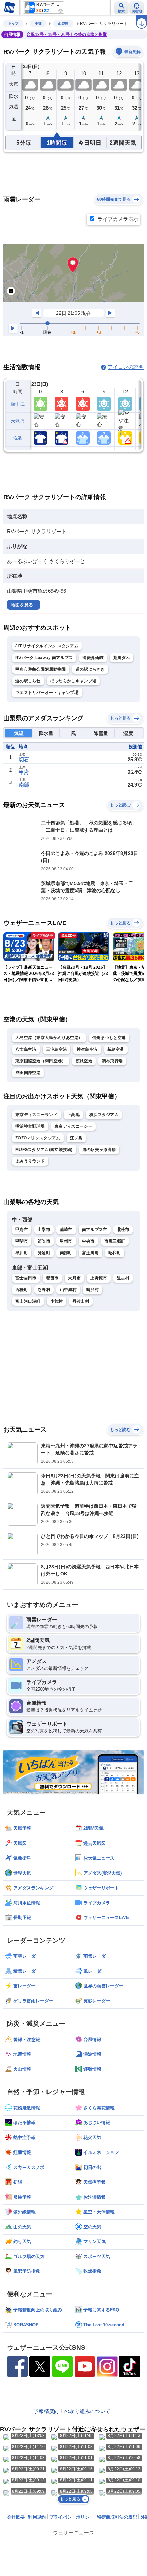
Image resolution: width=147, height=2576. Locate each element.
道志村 (123, 1278)
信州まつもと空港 (109, 1038)
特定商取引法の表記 (117, 2517)
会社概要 (16, 2517)
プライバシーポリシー (71, 2517)
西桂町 (22, 1290)
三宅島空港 (57, 1049)
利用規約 (37, 2517)
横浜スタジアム (104, 1115)
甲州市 (66, 1241)
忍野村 (44, 1290)
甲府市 (22, 1230)
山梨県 (63, 23)
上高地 (73, 1115)
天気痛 (18, 421)
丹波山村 (81, 1301)
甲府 (24, 772)
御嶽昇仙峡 (93, 658)
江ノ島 (76, 1138)
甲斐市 (22, 1241)
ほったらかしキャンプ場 (73, 681)
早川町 (22, 1253)
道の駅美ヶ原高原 (99, 1150)
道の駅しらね (28, 681)
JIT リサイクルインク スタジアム (47, 646)
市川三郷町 (115, 1241)
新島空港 (116, 1049)
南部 (24, 785)
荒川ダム (122, 658)
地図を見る (22, 605)
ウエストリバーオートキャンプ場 (47, 693)
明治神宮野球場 (30, 1126)
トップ (13, 23)
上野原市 (99, 1278)
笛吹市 (44, 1241)
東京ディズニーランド (36, 1115)
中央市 (88, 1241)
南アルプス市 (95, 1230)
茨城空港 (84, 1061)
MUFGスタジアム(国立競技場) (44, 1150)
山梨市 (44, 1230)
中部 (38, 23)
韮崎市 (66, 1230)
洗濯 (18, 438)
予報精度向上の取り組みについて (72, 2411)
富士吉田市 (26, 1278)
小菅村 (57, 1301)
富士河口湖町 (28, 1301)
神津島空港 (87, 1049)
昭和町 (115, 1253)
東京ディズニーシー (73, 1126)
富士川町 (90, 1253)
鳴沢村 (92, 1290)
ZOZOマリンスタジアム (38, 1138)
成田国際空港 (28, 1073)
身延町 (44, 1253)
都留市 (52, 1278)
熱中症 (18, 404)
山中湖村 (68, 1290)
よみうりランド (30, 1161)
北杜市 (123, 1230)
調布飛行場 (112, 1061)
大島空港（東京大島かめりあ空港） (49, 1038)
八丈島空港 (26, 1049)
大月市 (74, 1278)
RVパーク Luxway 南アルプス (44, 658)
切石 (24, 759)
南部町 (66, 1253)
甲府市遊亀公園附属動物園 (41, 669)
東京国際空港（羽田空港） (41, 1061)
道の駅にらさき (90, 669)
